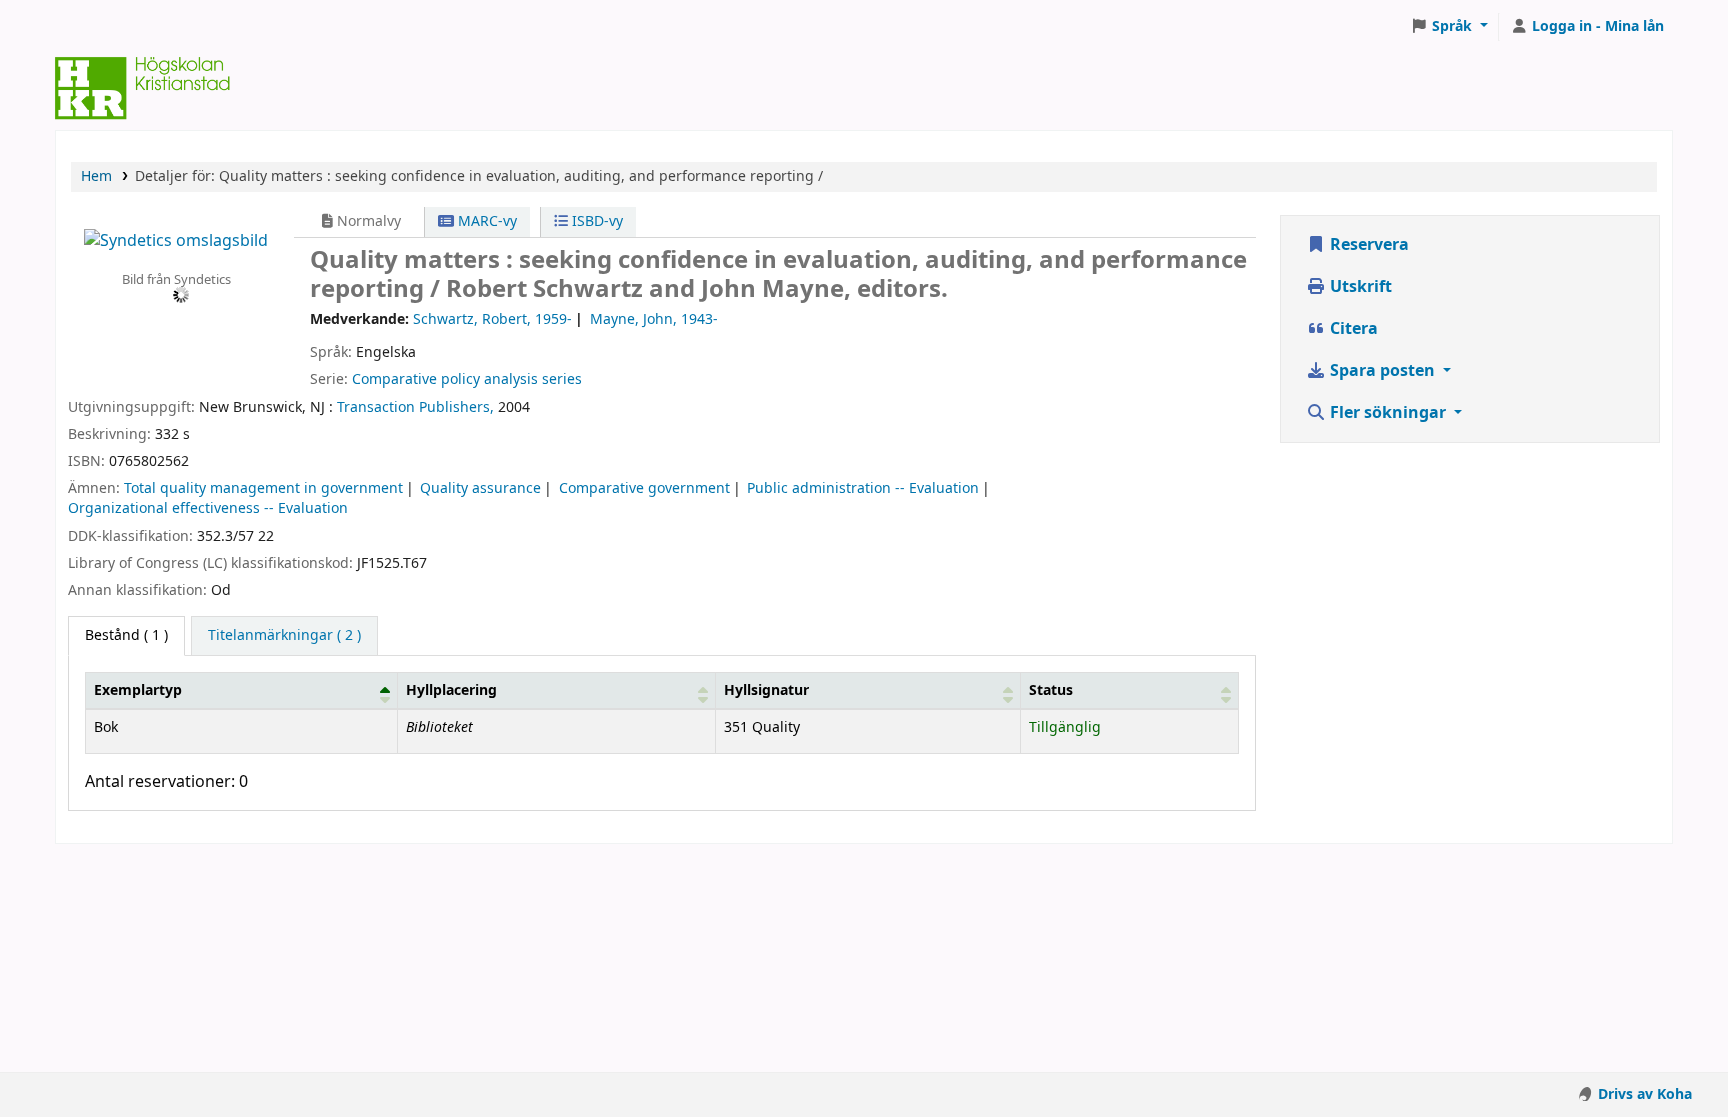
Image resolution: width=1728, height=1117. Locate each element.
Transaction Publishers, (415, 407)
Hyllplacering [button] (451, 690)
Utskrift (1359, 287)
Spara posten (1382, 371)
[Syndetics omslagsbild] (176, 240)
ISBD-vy (595, 221)
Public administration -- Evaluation (863, 488)
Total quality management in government (263, 488)
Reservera (1367, 245)
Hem (96, 176)
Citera (1352, 329)
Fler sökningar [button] (1388, 413)
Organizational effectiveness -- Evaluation (208, 508)
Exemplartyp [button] (138, 690)
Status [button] (1051, 690)
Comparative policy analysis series (467, 379)
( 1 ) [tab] (126, 635)
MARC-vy (485, 221)
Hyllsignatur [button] (766, 690)
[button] (1449, 27)
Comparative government (644, 488)
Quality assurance (480, 488)
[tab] (284, 636)
